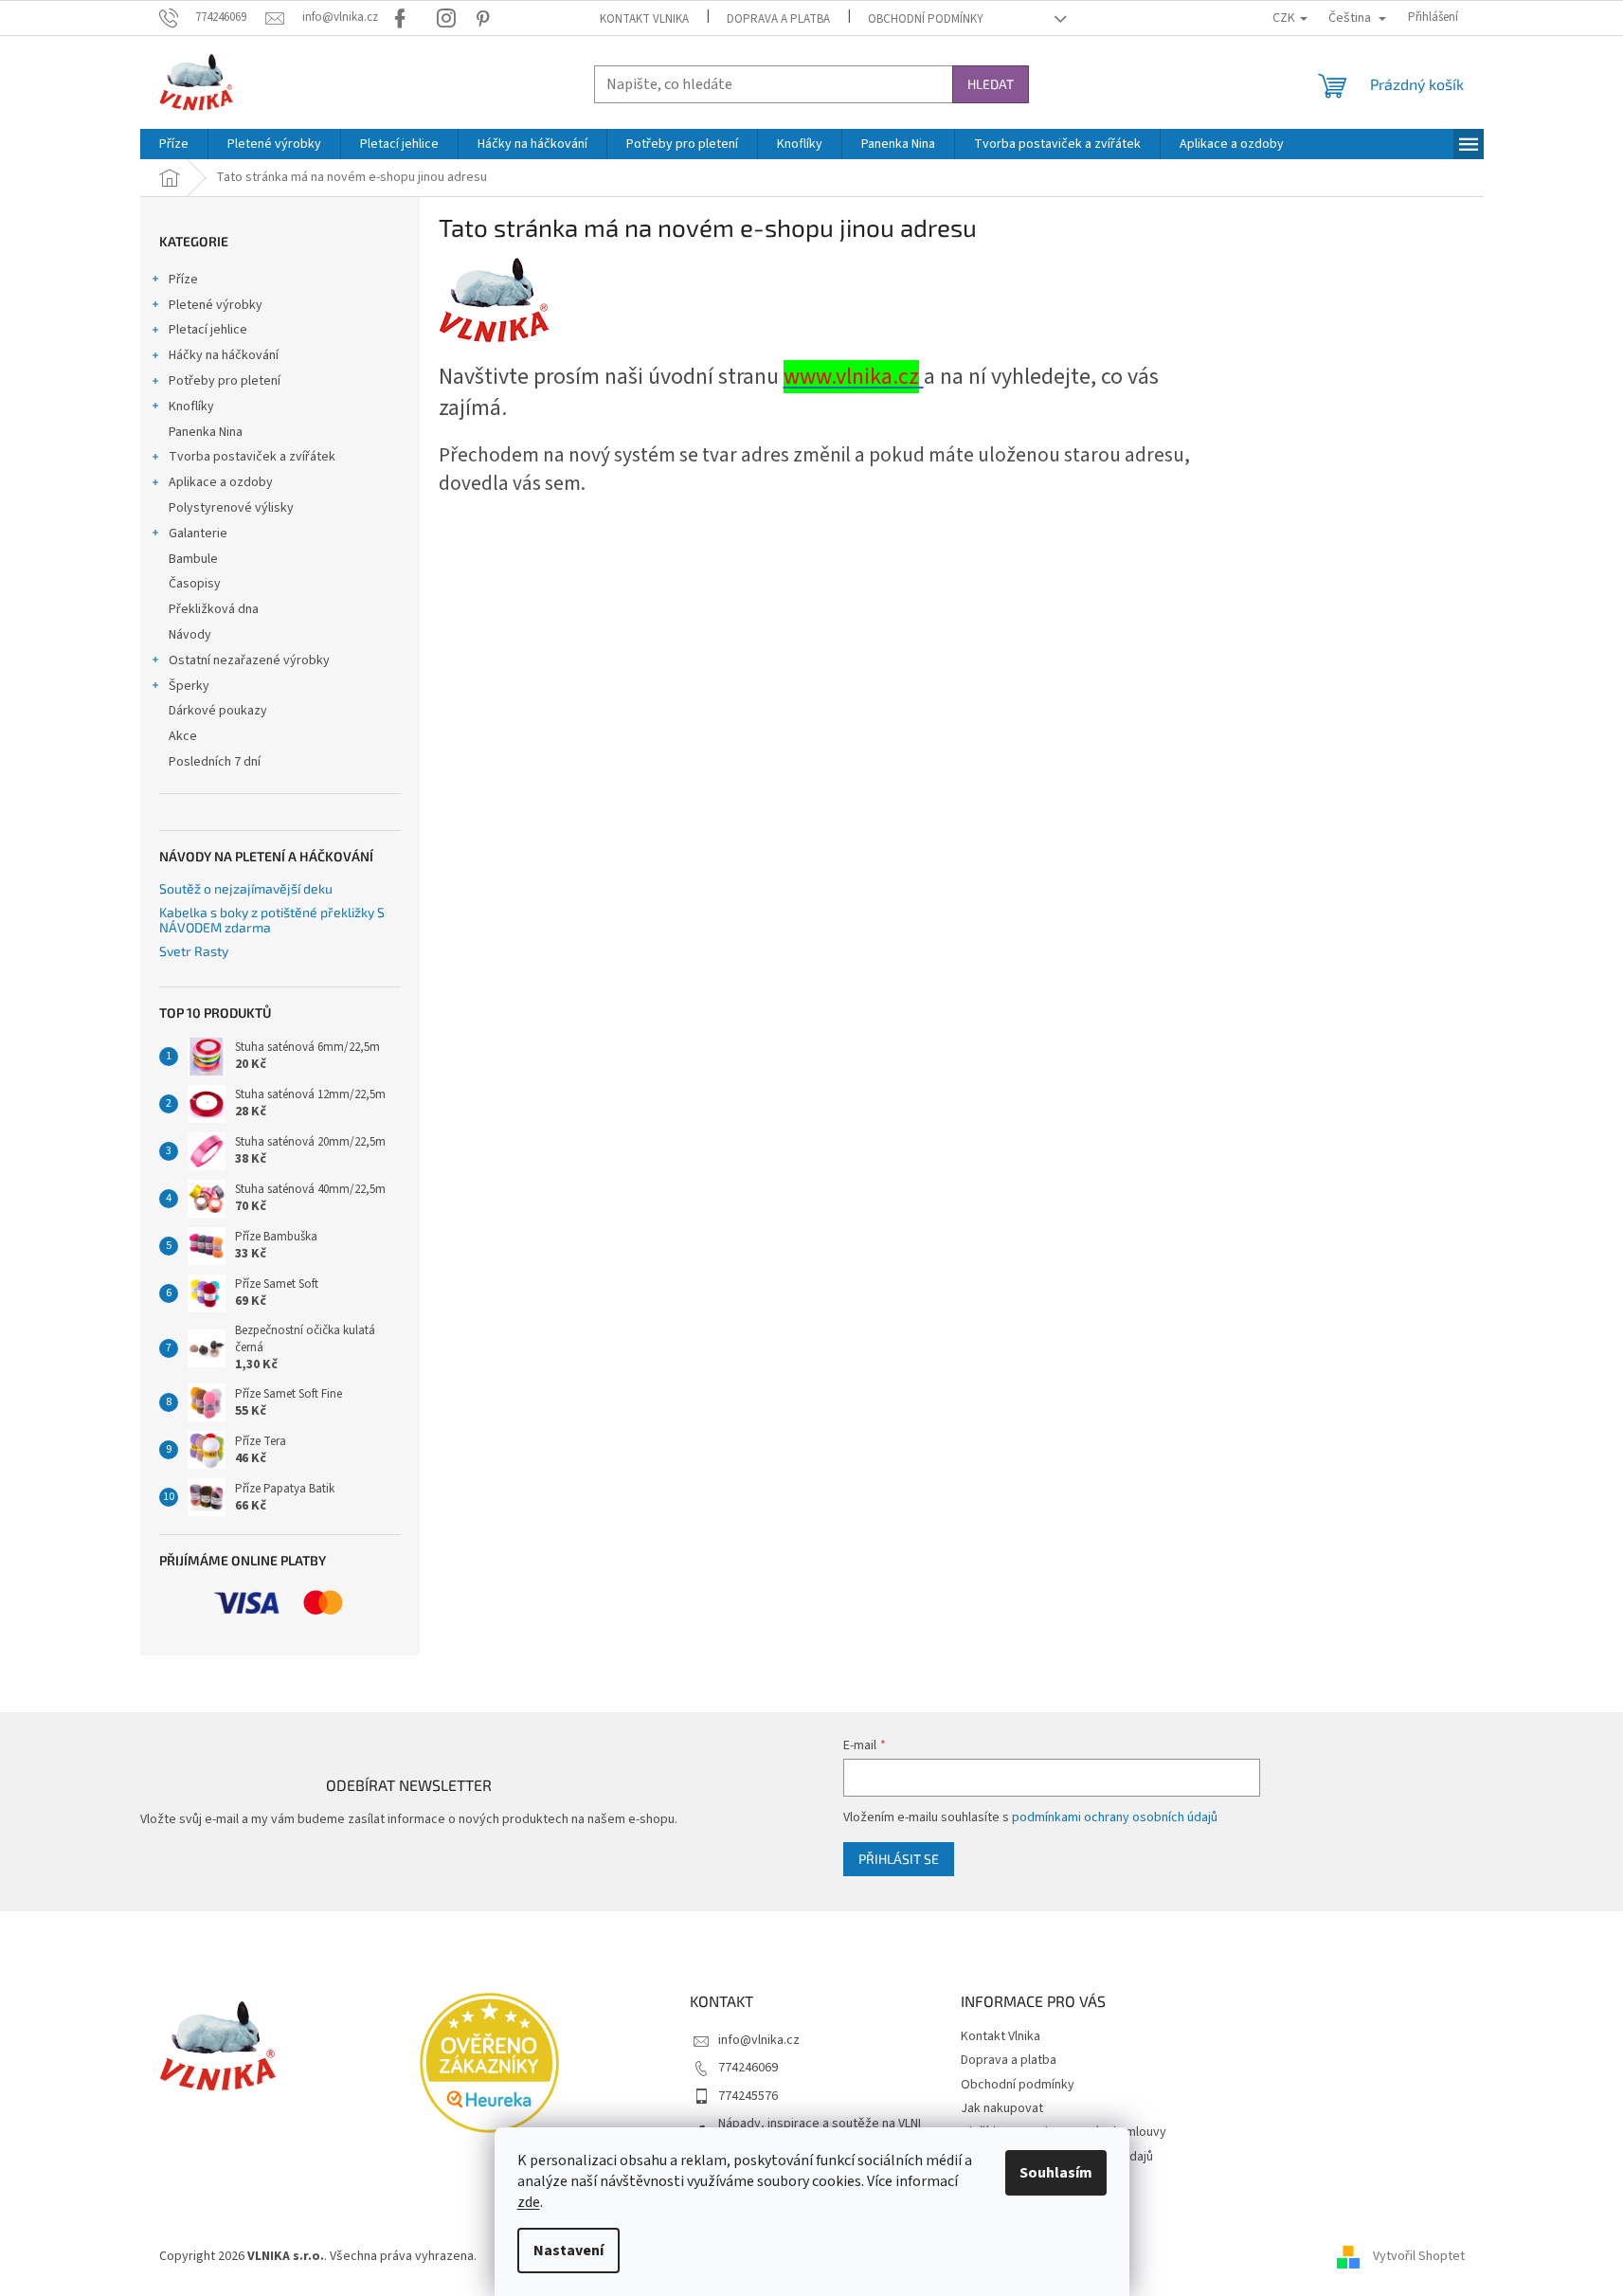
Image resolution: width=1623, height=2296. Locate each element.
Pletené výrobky (216, 305)
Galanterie (198, 533)
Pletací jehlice (208, 330)
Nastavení (568, 2251)
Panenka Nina (206, 432)
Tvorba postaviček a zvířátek (252, 457)
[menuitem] (174, 144)
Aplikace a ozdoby (221, 482)
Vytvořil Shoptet (1419, 2257)
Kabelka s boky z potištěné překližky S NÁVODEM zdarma (272, 920)
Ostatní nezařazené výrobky (249, 660)
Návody (190, 635)
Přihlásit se (899, 1859)
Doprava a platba (778, 19)
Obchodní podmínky (926, 19)
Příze (183, 280)
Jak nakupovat (1002, 2108)
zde (529, 2202)
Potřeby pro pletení (225, 381)
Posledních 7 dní (215, 762)
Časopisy (195, 584)
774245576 (748, 2096)
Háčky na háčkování (224, 355)
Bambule (193, 559)
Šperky (189, 686)
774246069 (748, 2068)
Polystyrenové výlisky (231, 508)
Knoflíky (191, 407)
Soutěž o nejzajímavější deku (246, 888)
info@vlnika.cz (759, 2040)
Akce (183, 736)
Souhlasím (1056, 2173)
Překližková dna (214, 609)
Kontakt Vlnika (644, 19)
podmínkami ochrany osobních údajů (1115, 1817)
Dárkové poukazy (218, 711)
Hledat (991, 84)
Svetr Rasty (194, 951)
